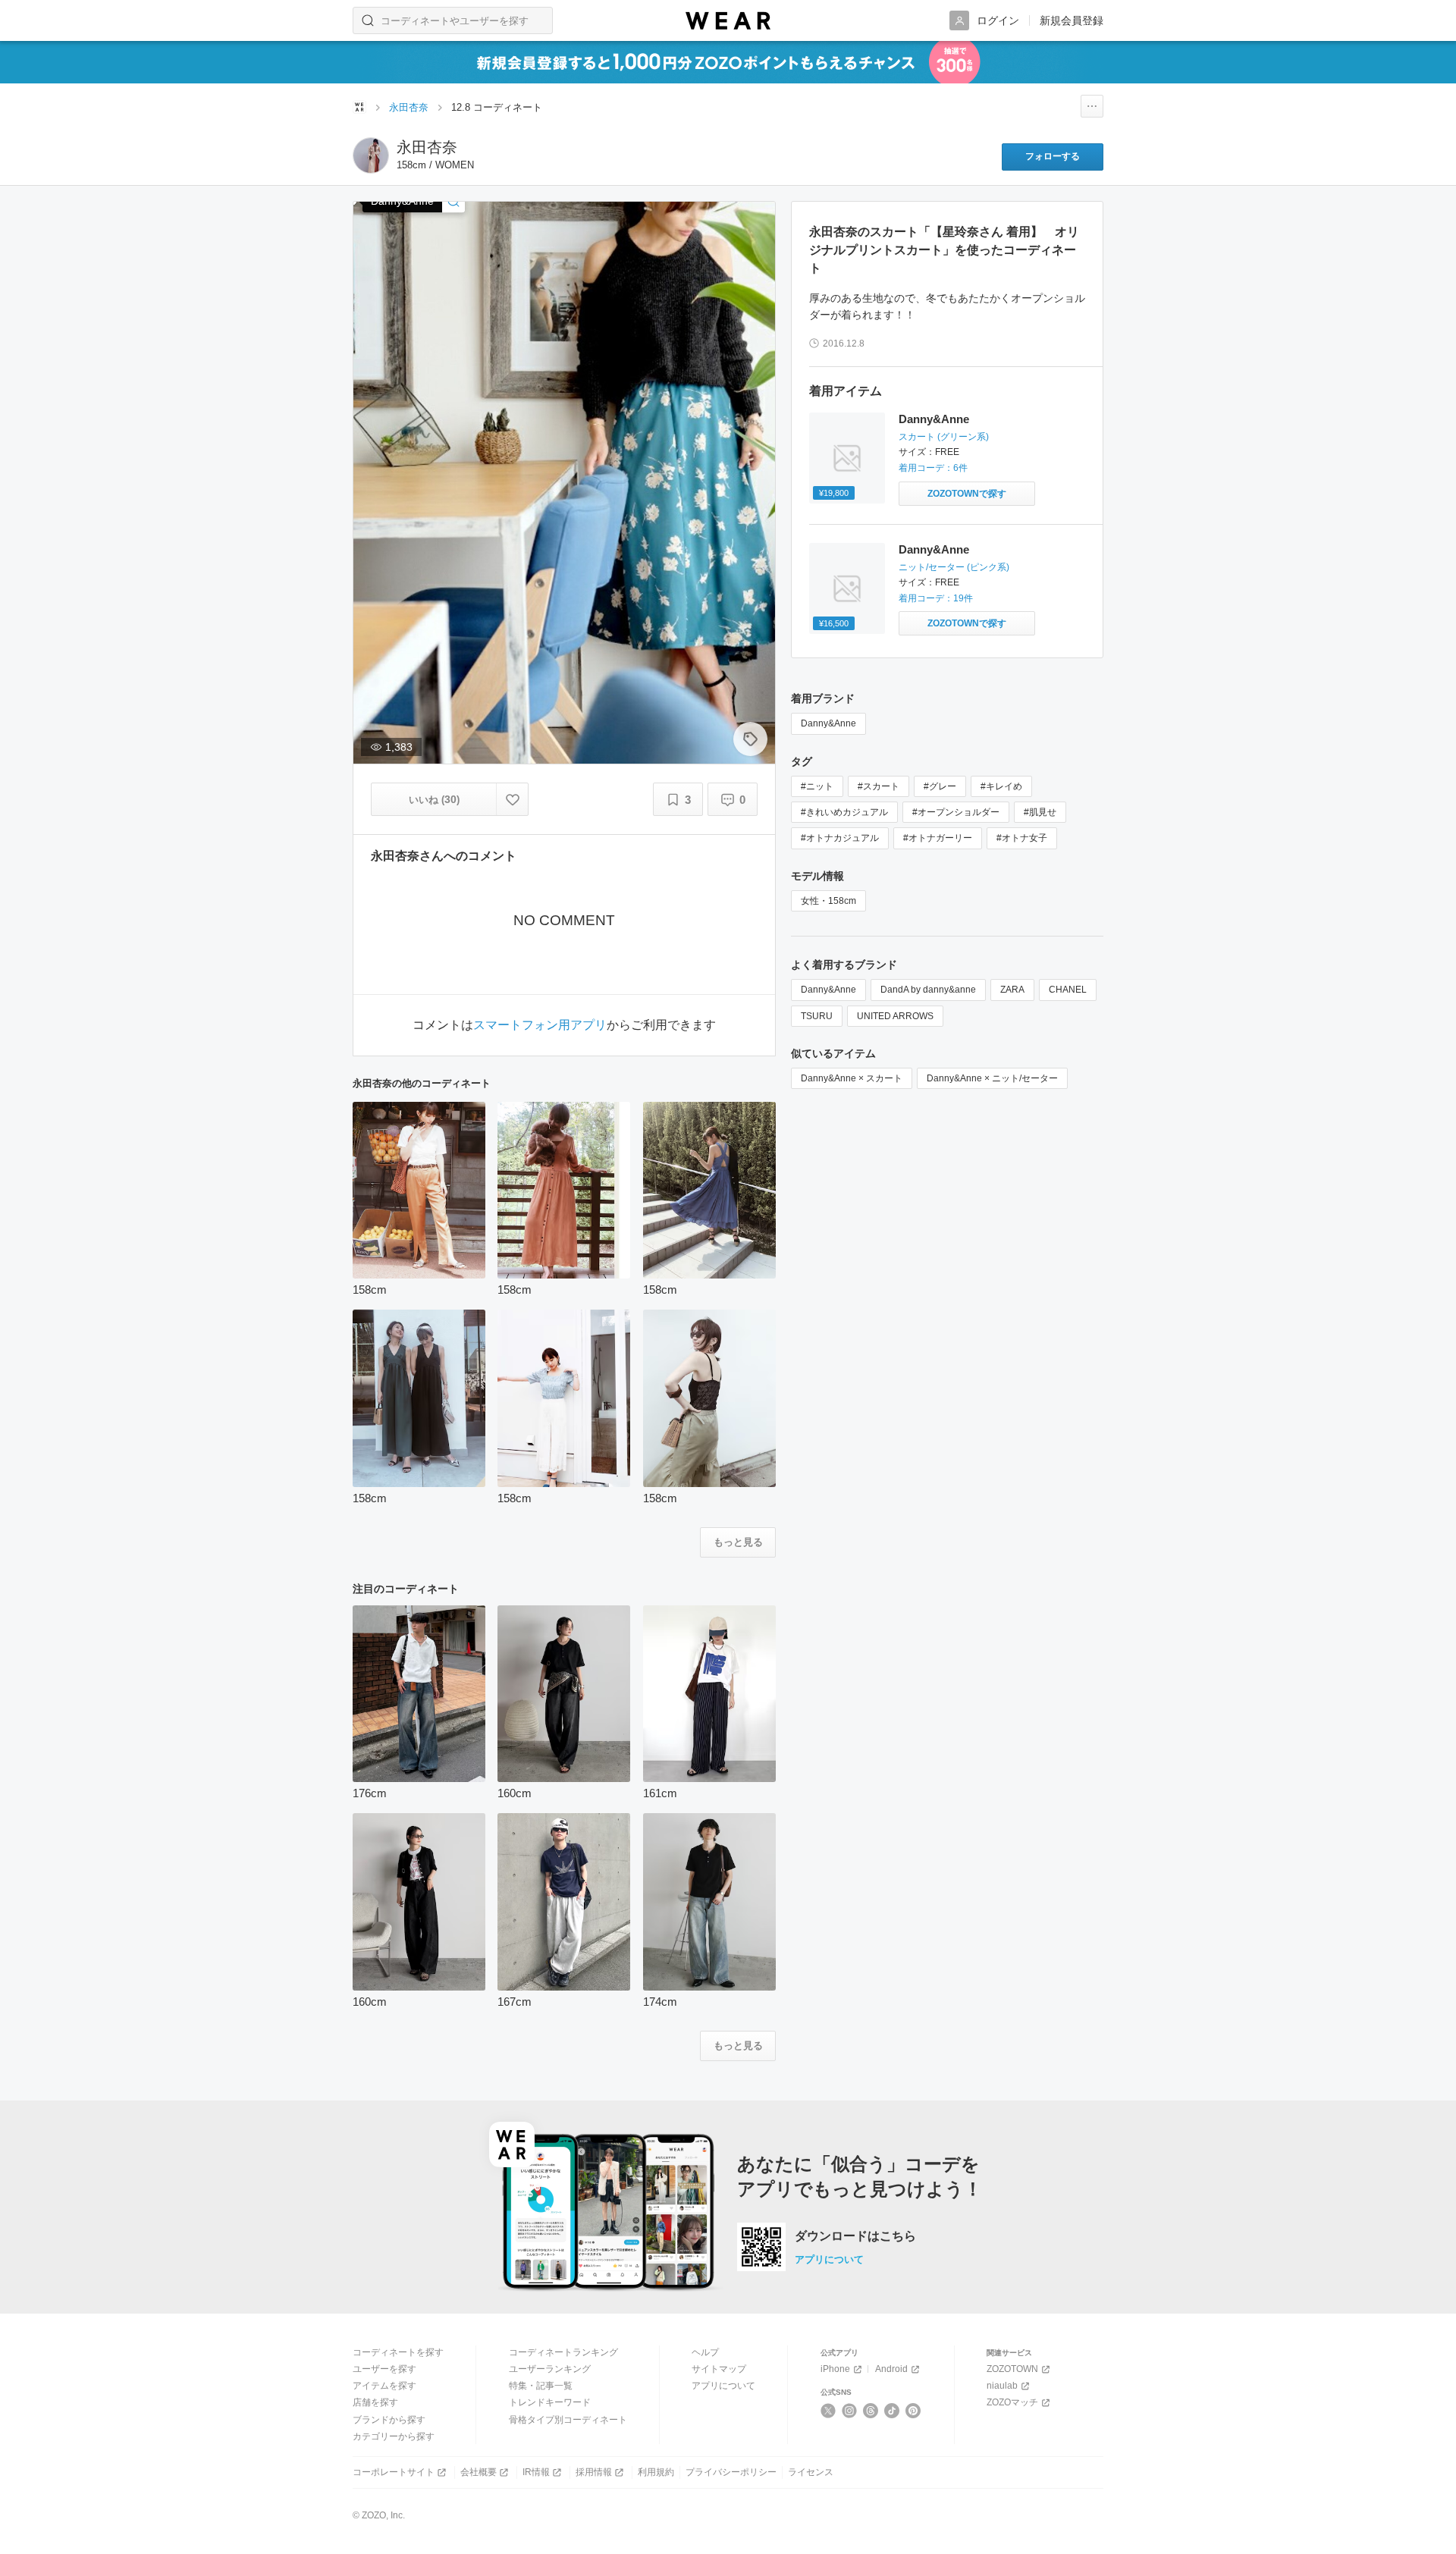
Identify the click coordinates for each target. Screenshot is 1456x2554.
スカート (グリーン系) (944, 437)
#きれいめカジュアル (844, 812)
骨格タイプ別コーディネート (568, 2420)
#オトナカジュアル (840, 838)
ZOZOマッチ (1012, 2402)
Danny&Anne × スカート (852, 1078)
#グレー (940, 786)
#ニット (817, 786)
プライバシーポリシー (731, 2472)
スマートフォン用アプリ (540, 1025)
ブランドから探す (389, 2420)
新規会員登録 (1072, 20)
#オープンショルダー (956, 812)
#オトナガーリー (938, 838)
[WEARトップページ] (359, 107)
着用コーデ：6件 (933, 468)
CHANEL (1068, 990)
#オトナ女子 (1022, 838)
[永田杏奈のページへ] (371, 155)
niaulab (1002, 2386)
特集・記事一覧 (541, 2386)
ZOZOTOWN (1012, 2369)
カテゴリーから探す (394, 2436)
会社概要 (479, 2472)
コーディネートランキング (563, 2352)
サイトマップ (719, 2369)
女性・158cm (828, 901)
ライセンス (811, 2472)
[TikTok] (892, 2411)
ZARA (1012, 990)
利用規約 (656, 2472)
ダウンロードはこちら (855, 2236)
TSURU (817, 1016)
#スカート (879, 786)
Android (891, 2369)
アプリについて (829, 2259)
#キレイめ (1001, 786)
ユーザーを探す (384, 2369)
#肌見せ (1040, 812)
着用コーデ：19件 (936, 598)
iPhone (835, 2369)
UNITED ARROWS (895, 1016)
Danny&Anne (934, 419)
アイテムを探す (384, 2386)
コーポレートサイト (394, 2472)
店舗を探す (375, 2402)
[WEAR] (728, 21)
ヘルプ (705, 2352)
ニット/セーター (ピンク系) (954, 567)
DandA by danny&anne (928, 990)
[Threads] (871, 2411)
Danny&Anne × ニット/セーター (992, 1078)
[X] (828, 2411)
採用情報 (594, 2472)
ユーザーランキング (550, 2369)
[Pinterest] (913, 2411)
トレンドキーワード (550, 2402)
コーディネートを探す (398, 2352)
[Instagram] (850, 2411)
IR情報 (536, 2472)
